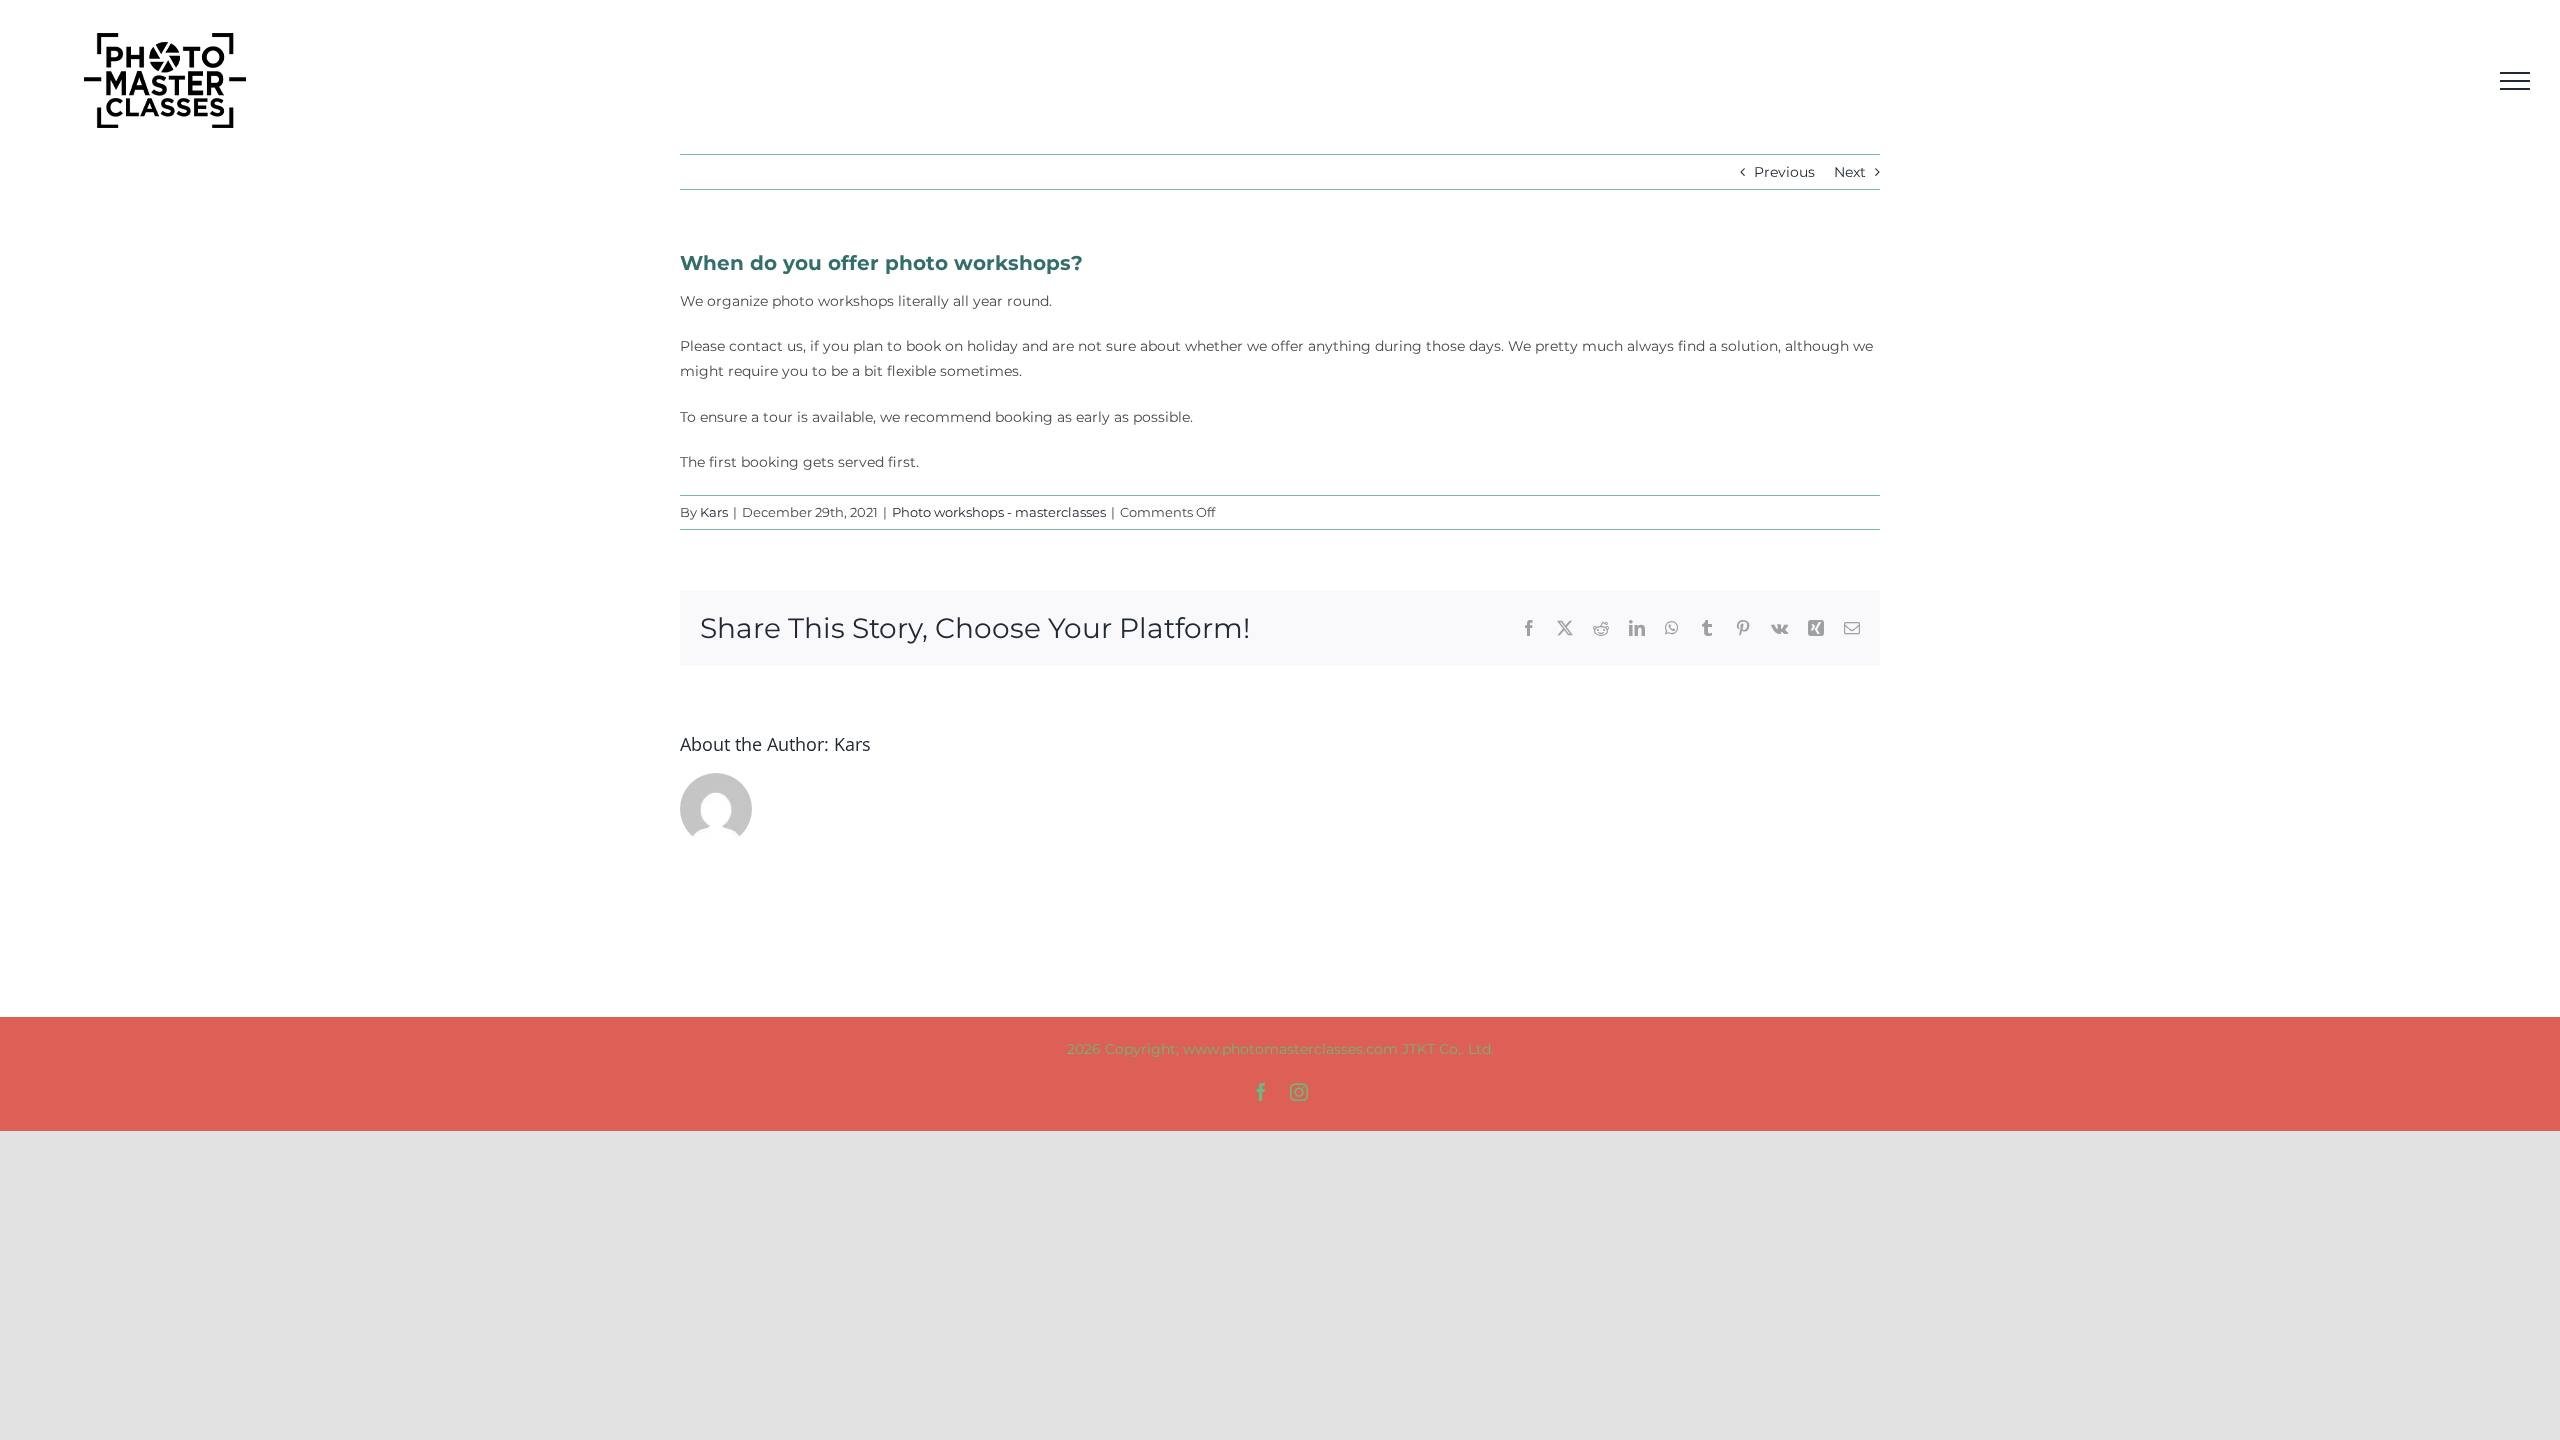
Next (1850, 172)
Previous (1784, 172)
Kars (714, 512)
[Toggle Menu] (2515, 81)
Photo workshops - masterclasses (999, 512)
